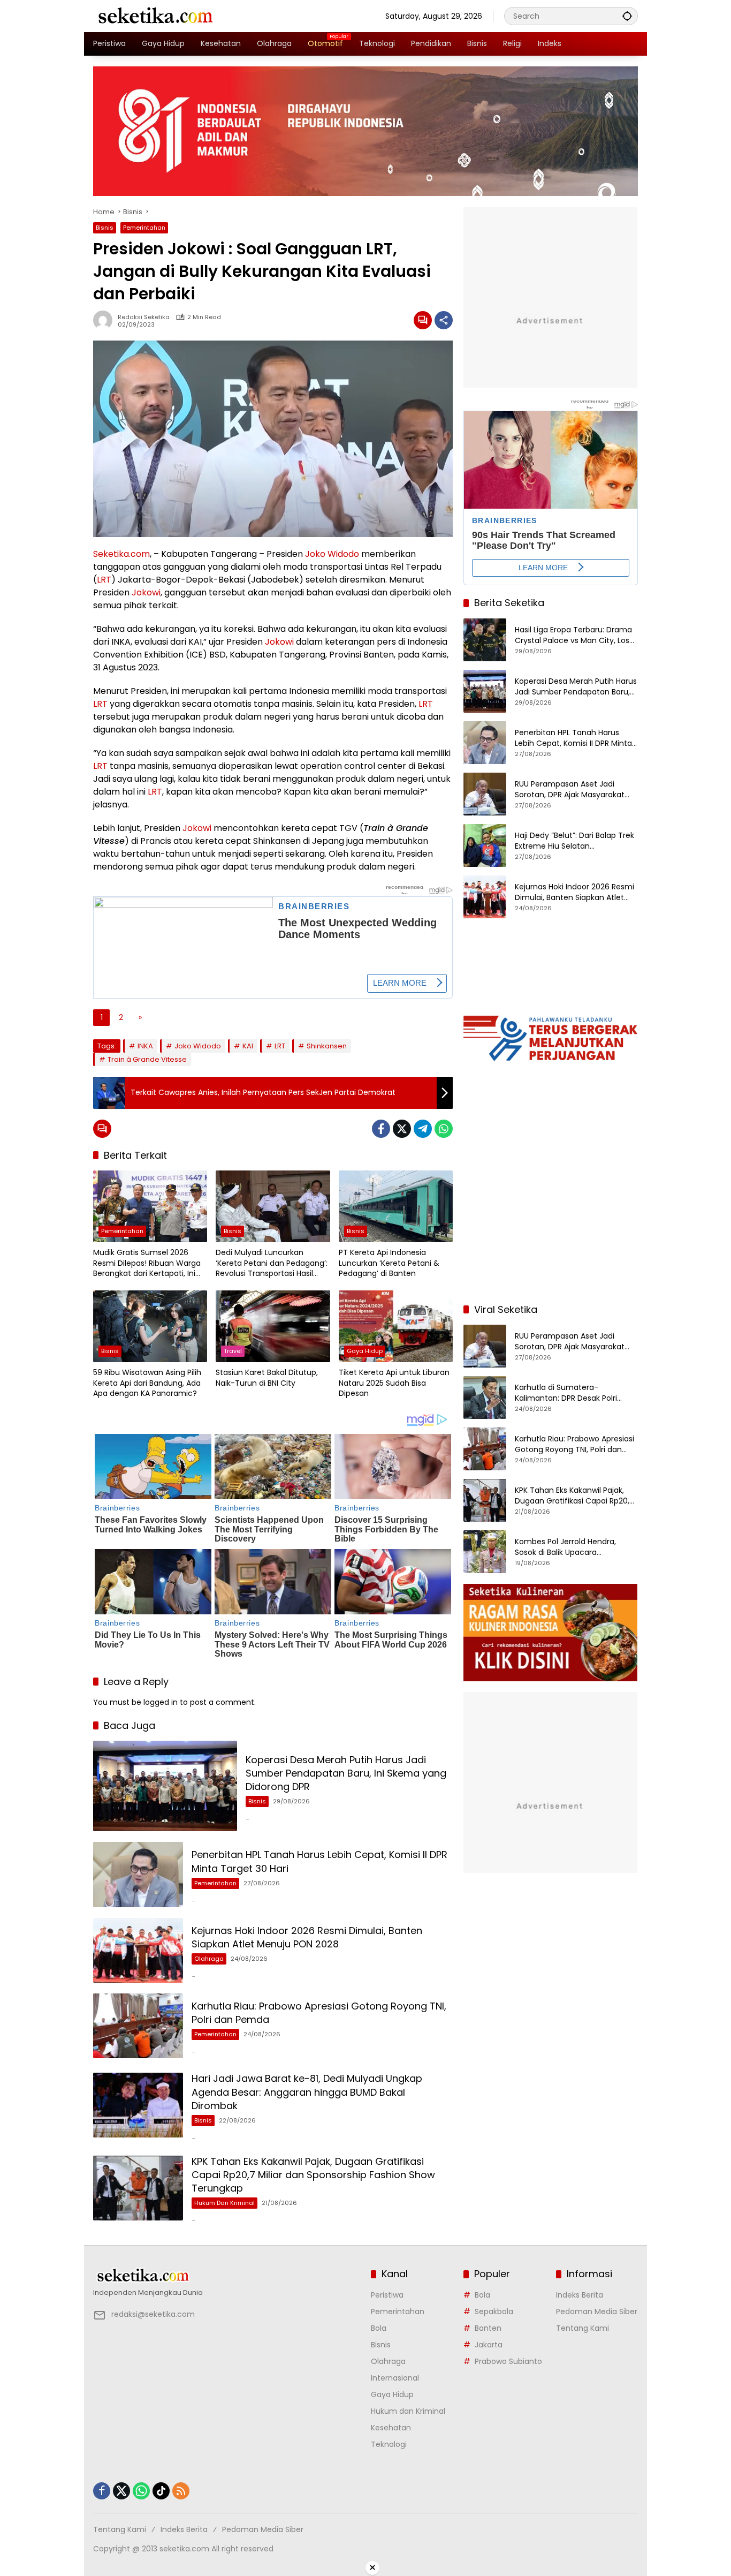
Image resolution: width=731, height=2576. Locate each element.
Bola (379, 2328)
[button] (627, 16)
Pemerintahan (144, 228)
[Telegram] (423, 1129)
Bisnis (105, 228)
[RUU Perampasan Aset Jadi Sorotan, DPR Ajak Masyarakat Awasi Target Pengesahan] (485, 794)
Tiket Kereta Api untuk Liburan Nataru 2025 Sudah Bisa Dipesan (394, 1383)
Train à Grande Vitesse (147, 1059)
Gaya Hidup (365, 1351)
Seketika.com (121, 554)
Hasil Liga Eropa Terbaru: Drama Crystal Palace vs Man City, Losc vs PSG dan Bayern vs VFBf (574, 635)
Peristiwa (387, 2295)
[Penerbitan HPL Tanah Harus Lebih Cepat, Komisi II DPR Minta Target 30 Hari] (138, 1874)
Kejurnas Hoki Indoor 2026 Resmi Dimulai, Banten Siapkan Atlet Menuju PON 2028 (307, 1937)
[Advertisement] (551, 1225)
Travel (233, 1351)
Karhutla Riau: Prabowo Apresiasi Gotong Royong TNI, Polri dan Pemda (574, 1444)
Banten (488, 2328)
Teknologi (389, 2444)
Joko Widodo (332, 554)
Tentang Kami (582, 2328)
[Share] (444, 320)
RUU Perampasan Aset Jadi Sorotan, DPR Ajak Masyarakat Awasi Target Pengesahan (570, 790)
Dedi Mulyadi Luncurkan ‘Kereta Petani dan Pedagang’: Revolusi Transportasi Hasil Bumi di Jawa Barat (272, 1263)
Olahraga (209, 1959)
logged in (161, 1702)
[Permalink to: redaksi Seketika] (105, 320)
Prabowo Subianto (508, 2361)
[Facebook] (381, 1129)
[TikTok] (161, 2491)
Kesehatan (391, 2428)
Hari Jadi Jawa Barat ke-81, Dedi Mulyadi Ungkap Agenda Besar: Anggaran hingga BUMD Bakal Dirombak (307, 2092)
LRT (104, 580)
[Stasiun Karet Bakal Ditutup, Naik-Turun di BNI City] (273, 1326)
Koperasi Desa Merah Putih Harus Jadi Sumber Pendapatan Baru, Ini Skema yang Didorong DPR (346, 1773)
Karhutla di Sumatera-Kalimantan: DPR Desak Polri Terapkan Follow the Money (566, 1393)
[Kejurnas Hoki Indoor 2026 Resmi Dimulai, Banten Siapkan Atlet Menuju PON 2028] (138, 1950)
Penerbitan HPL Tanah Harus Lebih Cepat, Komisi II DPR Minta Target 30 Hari (573, 738)
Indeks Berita (580, 2295)
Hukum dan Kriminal (224, 2203)
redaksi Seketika (144, 317)
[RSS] (181, 2491)
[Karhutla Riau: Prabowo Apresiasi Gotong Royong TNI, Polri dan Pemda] (138, 2026)
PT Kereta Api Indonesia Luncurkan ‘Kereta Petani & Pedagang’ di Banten (389, 1263)
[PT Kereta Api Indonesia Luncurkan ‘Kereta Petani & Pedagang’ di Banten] (396, 1206)
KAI (248, 1046)
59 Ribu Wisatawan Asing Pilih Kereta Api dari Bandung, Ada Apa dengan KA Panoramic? (147, 1383)
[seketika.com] (155, 16)
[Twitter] (402, 1129)
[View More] (227, 2276)
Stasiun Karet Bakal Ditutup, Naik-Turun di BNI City (267, 1378)
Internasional (395, 2378)
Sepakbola (494, 2311)
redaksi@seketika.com (153, 2314)
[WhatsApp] (444, 1129)
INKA (145, 1046)
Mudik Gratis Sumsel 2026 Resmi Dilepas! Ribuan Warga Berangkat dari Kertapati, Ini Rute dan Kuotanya (147, 1263)
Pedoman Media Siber (597, 2311)
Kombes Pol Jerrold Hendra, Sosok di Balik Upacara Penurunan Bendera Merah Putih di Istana (575, 1547)
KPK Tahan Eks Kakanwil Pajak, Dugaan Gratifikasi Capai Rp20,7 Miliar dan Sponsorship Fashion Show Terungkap (313, 2175)
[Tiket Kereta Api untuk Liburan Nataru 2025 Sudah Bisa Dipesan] (396, 1326)
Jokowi (146, 592)
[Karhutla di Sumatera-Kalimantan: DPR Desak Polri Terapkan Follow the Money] (485, 1397)
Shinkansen (327, 1046)
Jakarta (489, 2345)
